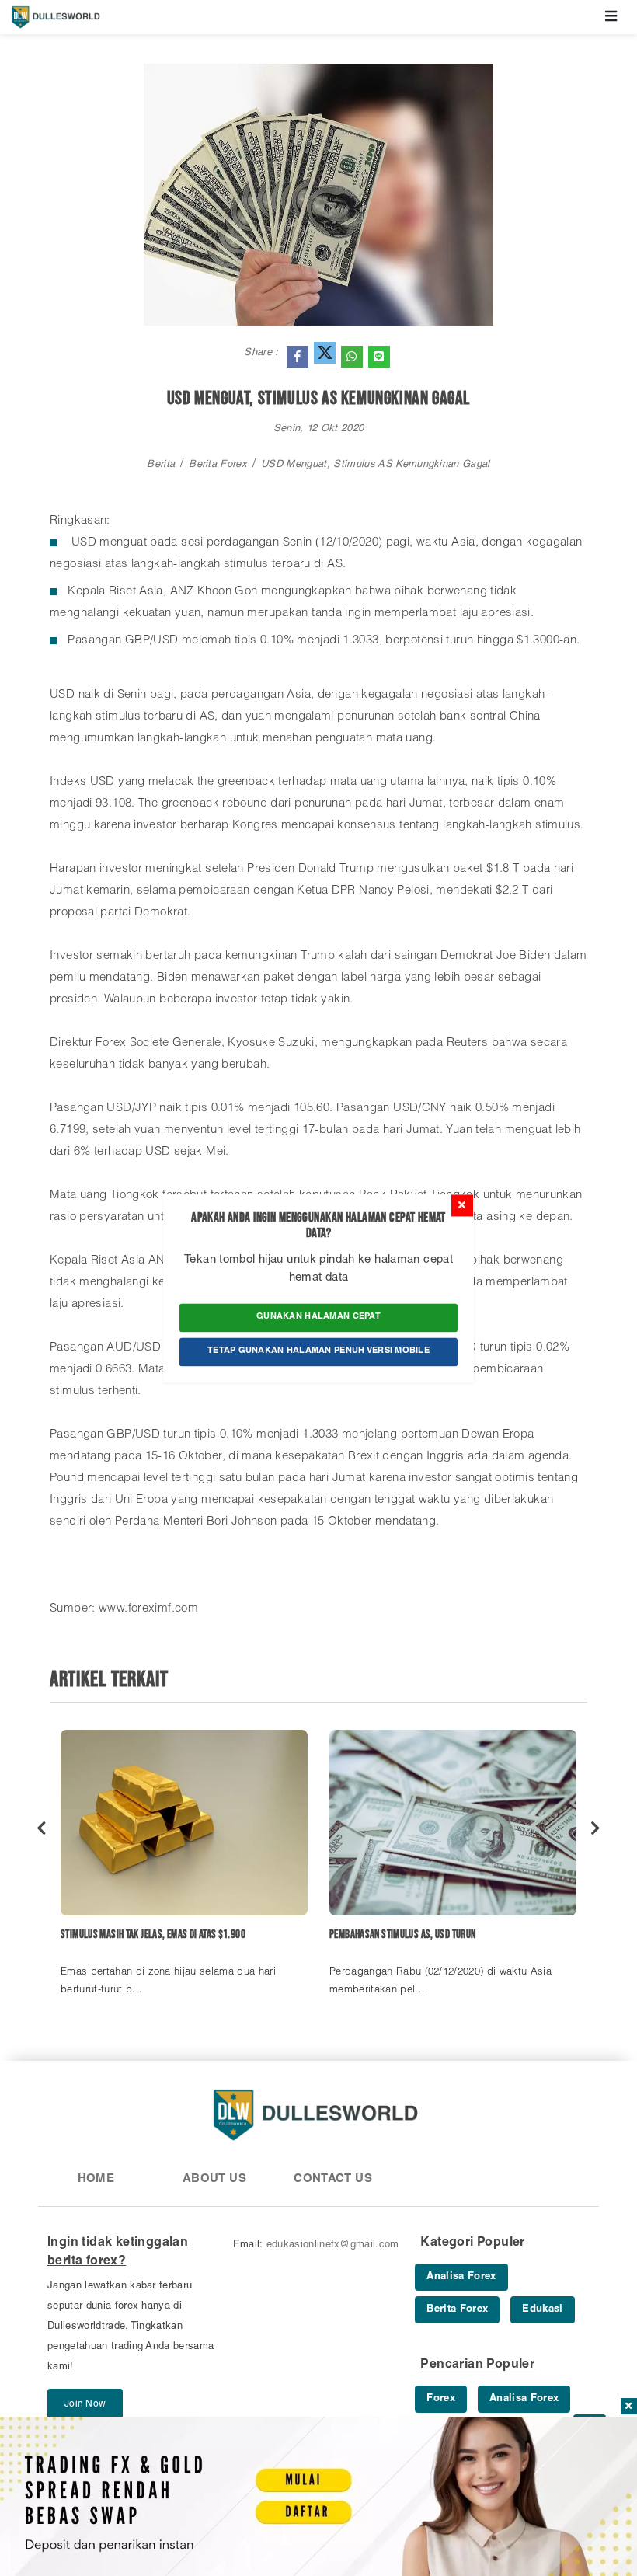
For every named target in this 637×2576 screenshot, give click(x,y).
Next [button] (595, 1828)
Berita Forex (218, 465)
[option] (184, 1870)
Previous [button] (42, 1828)
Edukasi (542, 2310)
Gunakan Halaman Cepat (318, 1318)
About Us (214, 2179)
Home (96, 2179)
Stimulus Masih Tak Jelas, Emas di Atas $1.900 (153, 1935)
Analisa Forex (461, 2277)
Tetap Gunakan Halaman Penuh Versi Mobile (318, 1351)
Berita (161, 465)
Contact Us (333, 2179)
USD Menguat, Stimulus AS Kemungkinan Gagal (376, 465)
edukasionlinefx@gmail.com (333, 2245)
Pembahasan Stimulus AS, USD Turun (402, 1935)
